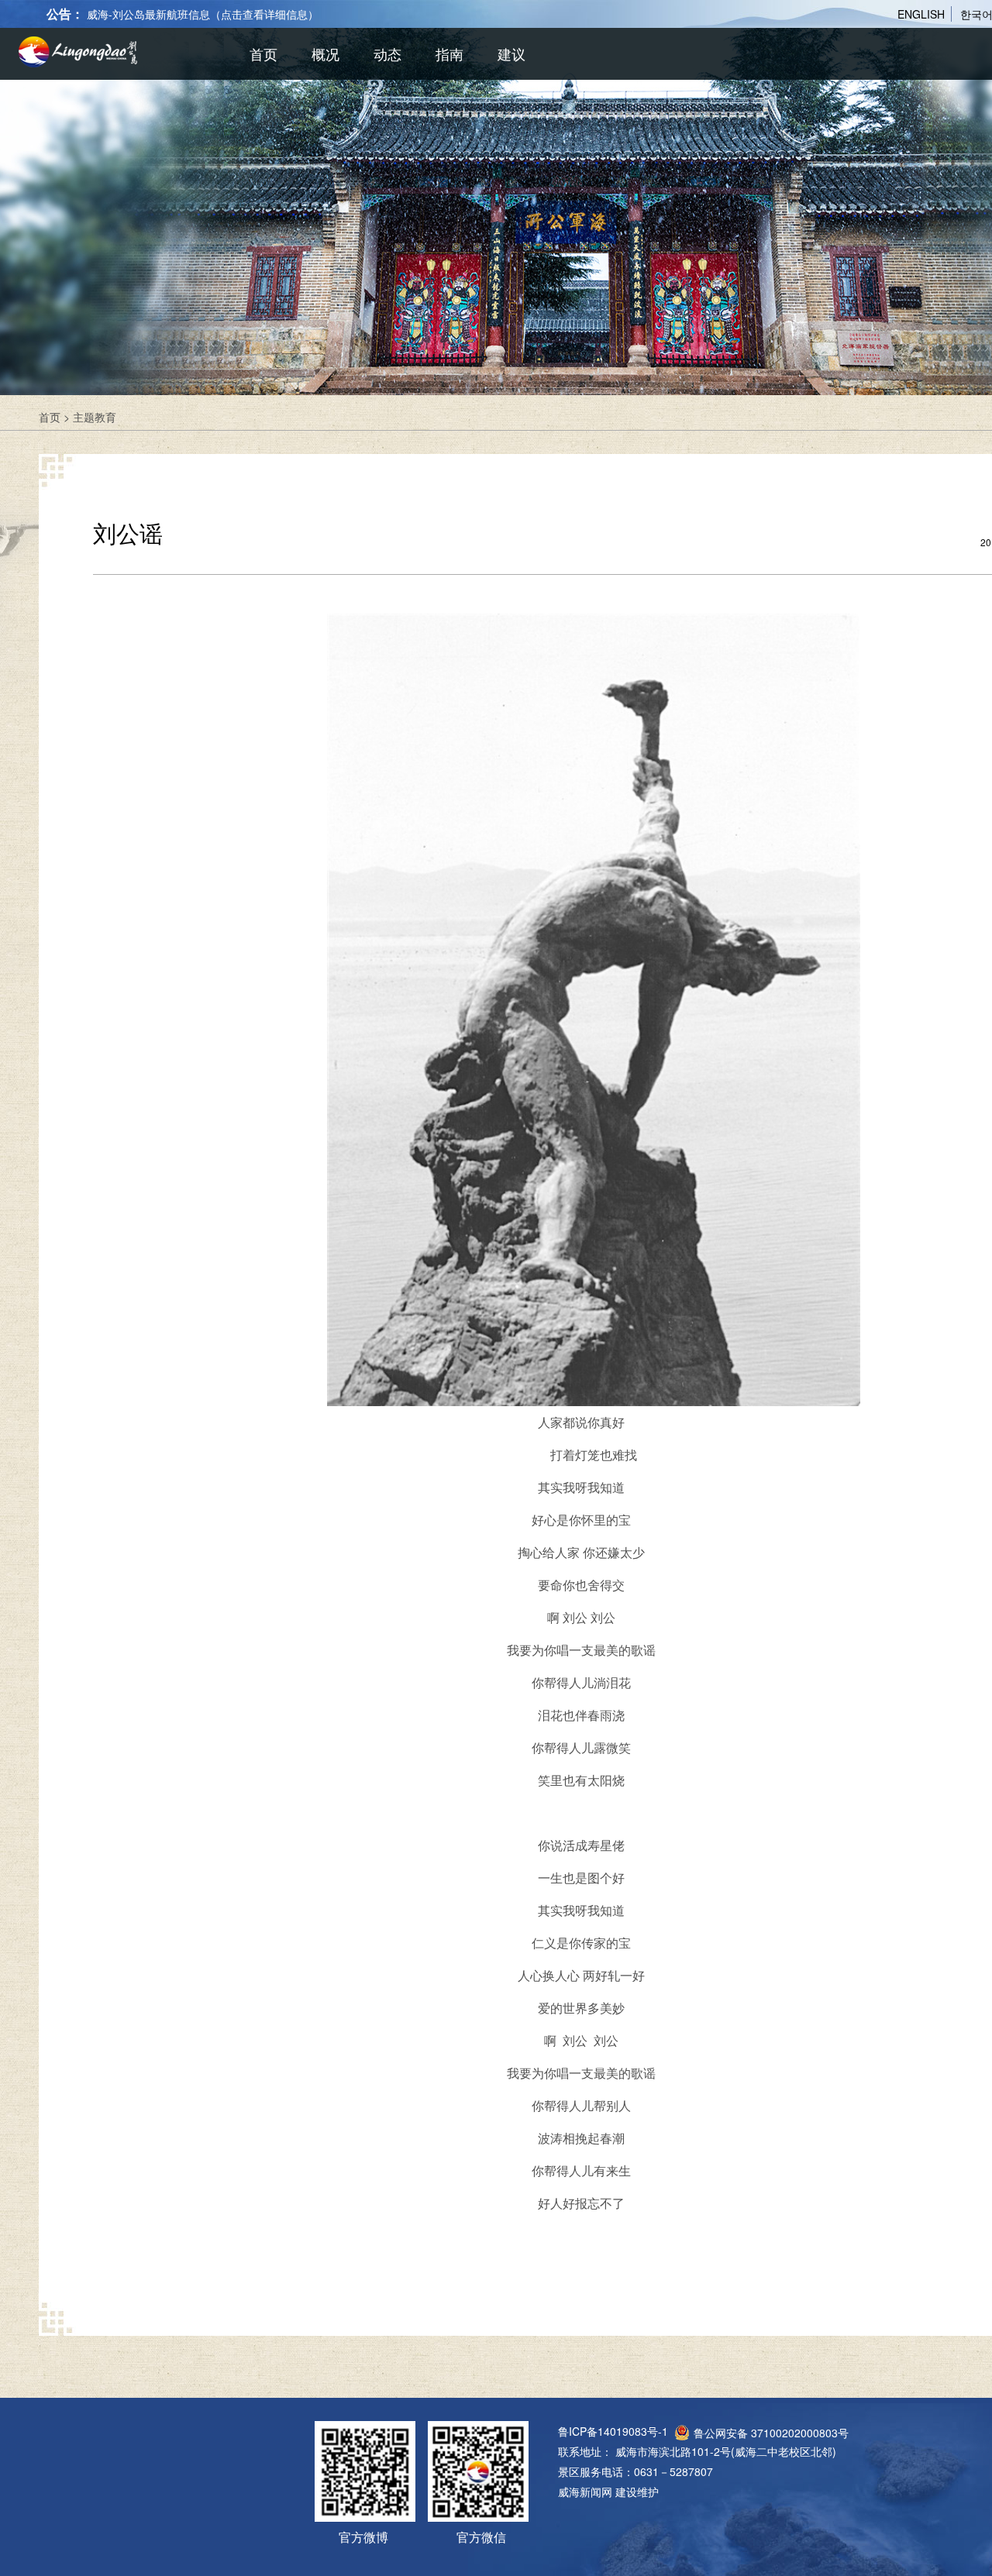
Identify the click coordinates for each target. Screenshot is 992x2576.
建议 (511, 53)
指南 (449, 53)
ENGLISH (921, 14)
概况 (325, 53)
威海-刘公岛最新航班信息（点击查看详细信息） (203, 14)
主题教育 (95, 417)
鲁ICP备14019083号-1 (613, 2431)
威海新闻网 (585, 2492)
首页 (263, 53)
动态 (387, 53)
